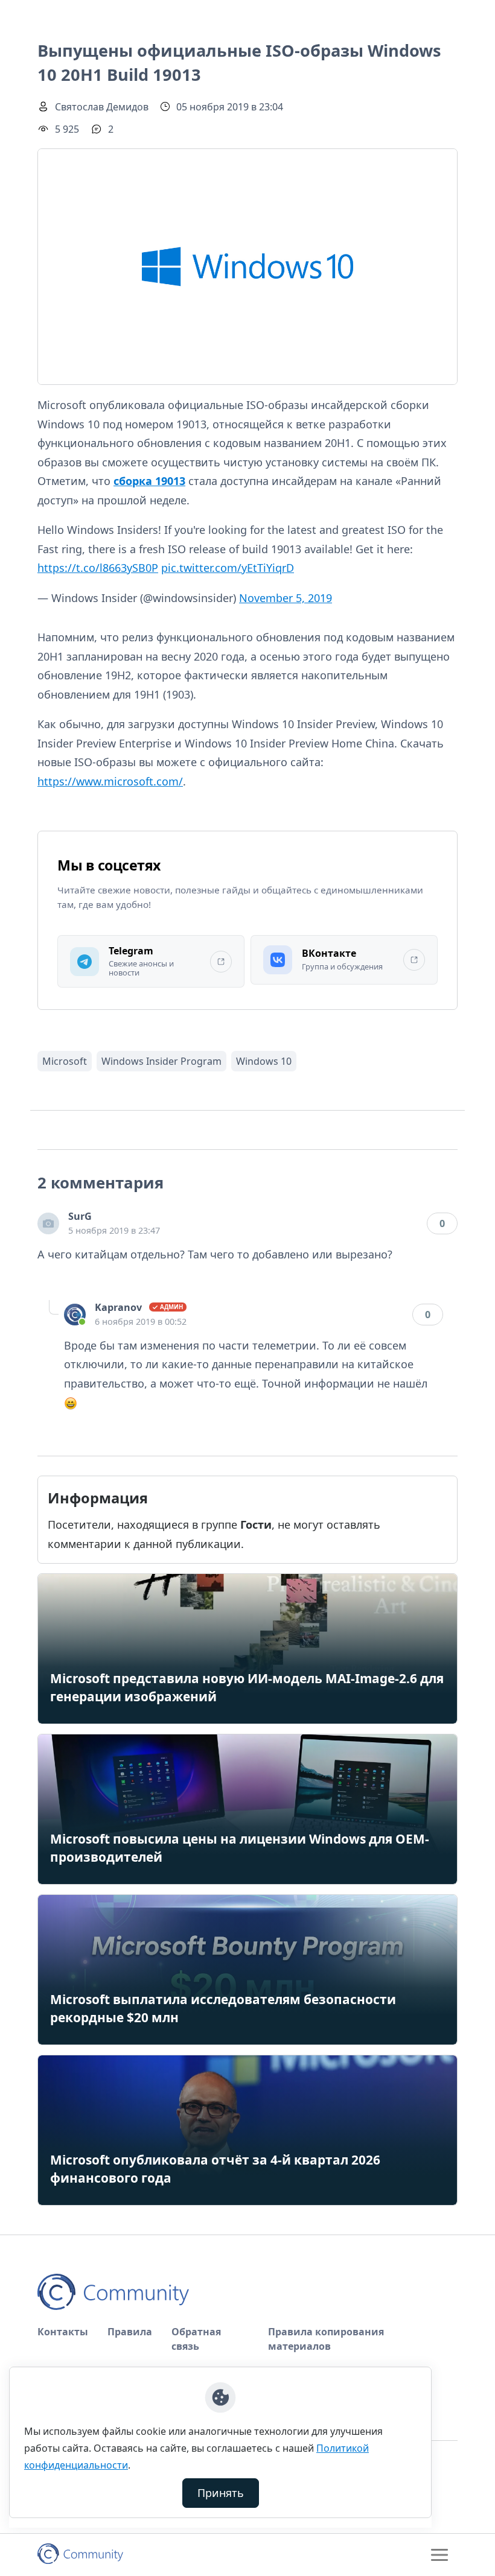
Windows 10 (264, 1061)
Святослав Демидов (102, 107)
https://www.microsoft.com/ (110, 781)
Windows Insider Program (161, 1061)
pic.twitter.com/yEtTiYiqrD (228, 568)
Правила (130, 2332)
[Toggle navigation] (439, 2555)
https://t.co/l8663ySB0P (98, 568)
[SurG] (48, 1223)
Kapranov (118, 1307)
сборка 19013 (149, 481)
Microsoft (65, 1061)
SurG (80, 1216)
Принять (221, 2493)
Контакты (63, 2332)
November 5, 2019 (286, 598)
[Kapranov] (75, 1315)
